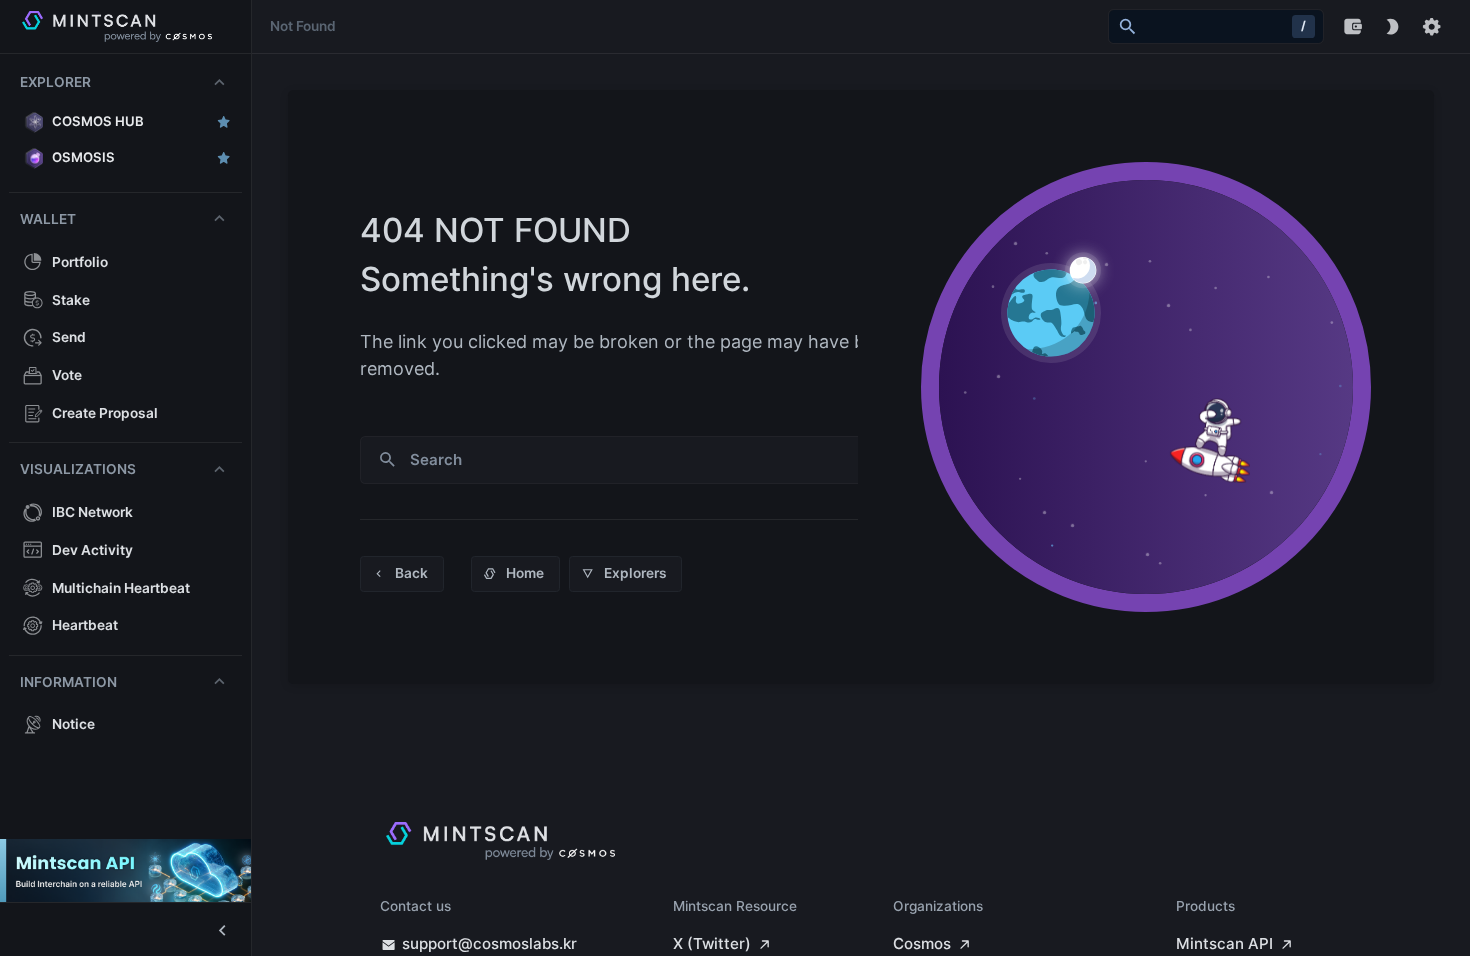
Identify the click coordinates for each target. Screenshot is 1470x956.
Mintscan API (1224, 943)
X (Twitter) (712, 943)
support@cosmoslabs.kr (489, 943)
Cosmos (922, 943)
